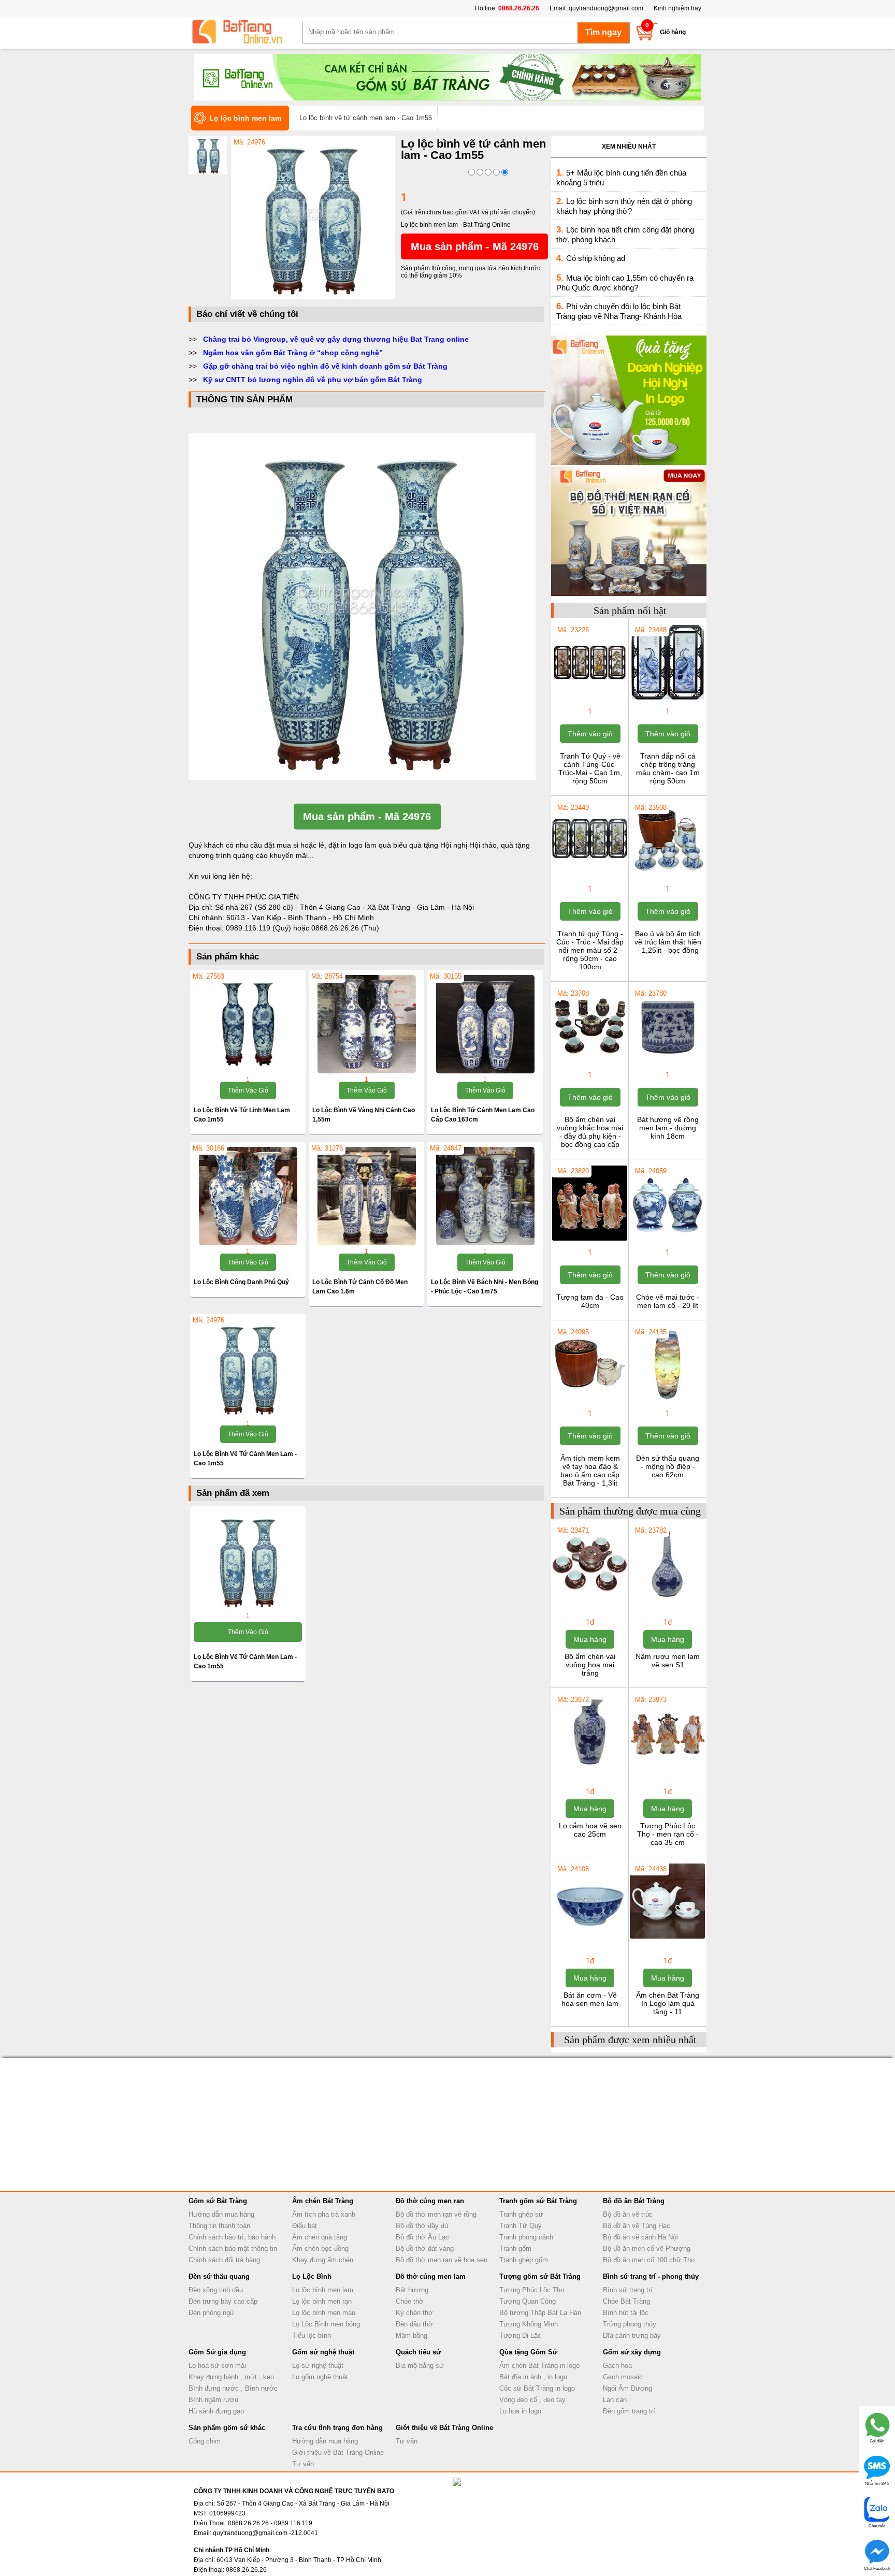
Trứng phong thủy (630, 2324)
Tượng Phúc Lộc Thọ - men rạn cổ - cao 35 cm (668, 1834)
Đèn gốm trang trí (629, 2411)
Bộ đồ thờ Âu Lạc (422, 2237)
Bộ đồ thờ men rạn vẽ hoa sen (442, 2260)
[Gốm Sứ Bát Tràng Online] (246, 32)
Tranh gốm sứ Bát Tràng (538, 2201)
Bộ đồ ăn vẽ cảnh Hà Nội (640, 2237)
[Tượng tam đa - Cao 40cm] (590, 1240)
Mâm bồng (412, 2335)
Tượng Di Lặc (520, 2335)
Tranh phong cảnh (526, 2237)
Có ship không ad (596, 258)
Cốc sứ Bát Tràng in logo (537, 2388)
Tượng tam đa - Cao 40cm (590, 1301)
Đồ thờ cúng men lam (431, 2276)
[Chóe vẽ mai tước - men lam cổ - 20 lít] (667, 1240)
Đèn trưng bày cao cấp (223, 2301)
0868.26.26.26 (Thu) (345, 928)
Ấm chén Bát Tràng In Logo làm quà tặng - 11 (668, 2003)
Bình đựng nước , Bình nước (233, 2388)
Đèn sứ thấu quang (219, 2276)
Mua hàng (590, 1639)
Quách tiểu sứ (418, 2352)
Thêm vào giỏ (248, 1090)
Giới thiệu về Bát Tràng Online (338, 2453)
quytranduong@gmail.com (606, 8)
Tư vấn (303, 2464)
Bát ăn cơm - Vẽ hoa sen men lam (590, 1999)
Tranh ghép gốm (524, 2260)
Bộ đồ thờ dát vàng (425, 2248)
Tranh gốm (515, 2248)
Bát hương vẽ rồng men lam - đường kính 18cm (668, 1128)
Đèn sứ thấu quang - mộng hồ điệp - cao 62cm (668, 1466)
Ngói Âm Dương (627, 2388)
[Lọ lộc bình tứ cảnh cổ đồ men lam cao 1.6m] (366, 1196)
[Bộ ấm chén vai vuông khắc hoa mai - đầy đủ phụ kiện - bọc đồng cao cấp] (590, 1062)
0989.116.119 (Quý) (259, 928)
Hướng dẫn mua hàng (221, 2214)
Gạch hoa (617, 2366)
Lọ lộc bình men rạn (322, 2301)
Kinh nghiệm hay (677, 8)
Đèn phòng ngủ (211, 2313)
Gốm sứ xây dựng (632, 2352)
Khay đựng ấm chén (323, 2260)
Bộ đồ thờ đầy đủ (422, 2226)
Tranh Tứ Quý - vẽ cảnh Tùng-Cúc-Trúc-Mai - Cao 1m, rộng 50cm (590, 768)
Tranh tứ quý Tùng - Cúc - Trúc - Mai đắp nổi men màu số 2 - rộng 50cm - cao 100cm (590, 950)
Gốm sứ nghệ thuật (323, 2352)
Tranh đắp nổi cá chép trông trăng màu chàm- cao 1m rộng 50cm (668, 768)
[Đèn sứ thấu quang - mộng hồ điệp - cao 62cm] (667, 1401)
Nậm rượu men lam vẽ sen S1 (668, 1661)
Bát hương (412, 2290)
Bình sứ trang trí (628, 2290)
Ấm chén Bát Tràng (323, 2201)
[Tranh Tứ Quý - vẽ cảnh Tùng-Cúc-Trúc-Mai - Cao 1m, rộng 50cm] (590, 698)
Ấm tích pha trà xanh (324, 2214)
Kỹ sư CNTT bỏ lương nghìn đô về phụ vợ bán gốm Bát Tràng (313, 380)
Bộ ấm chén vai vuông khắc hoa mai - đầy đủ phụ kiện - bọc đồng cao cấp (590, 1132)
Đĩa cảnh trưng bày (632, 2335)
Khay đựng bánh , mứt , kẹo (231, 2377)
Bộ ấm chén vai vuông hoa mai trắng (590, 1665)
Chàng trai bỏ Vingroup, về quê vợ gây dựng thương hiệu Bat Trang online (336, 339)
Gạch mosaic (623, 2377)
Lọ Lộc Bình (312, 2276)
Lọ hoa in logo (520, 2411)
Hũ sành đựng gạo (216, 2411)
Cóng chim (205, 2441)
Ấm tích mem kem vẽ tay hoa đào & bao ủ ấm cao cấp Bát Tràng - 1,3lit (590, 1471)
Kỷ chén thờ (414, 2313)
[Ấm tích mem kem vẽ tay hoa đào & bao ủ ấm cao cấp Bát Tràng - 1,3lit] (590, 1401)
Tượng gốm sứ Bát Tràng (540, 2276)
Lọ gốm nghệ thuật (320, 2377)
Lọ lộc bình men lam (323, 2290)
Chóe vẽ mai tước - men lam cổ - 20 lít (668, 1301)
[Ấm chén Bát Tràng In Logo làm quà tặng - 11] (667, 1938)
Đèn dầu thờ (414, 2324)
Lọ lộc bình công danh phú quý (241, 1282)
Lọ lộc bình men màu (324, 2313)
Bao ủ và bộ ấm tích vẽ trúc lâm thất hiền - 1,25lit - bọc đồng (668, 942)
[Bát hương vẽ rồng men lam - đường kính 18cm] (667, 1062)
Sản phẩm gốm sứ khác (227, 2428)
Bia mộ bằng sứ (420, 2366)
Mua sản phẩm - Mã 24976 (475, 246)
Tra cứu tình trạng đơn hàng (337, 2428)
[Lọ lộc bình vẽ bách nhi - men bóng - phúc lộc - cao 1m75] (485, 1196)
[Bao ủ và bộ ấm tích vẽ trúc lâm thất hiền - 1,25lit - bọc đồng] (667, 876)
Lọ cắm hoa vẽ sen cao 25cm (590, 1830)
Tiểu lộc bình (312, 2335)
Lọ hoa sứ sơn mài (217, 2366)
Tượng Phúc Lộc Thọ (532, 2290)
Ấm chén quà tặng (320, 2237)
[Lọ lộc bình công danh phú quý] (248, 1196)
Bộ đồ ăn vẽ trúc (628, 2214)
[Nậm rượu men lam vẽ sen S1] (667, 1599)
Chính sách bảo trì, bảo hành (232, 2237)
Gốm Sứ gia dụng (217, 2352)
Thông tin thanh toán (219, 2226)
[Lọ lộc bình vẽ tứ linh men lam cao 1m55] (248, 1024)
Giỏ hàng (673, 32)
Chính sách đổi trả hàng (224, 2260)
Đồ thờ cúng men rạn (430, 2201)
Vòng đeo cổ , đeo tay (532, 2400)
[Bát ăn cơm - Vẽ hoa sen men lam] (590, 1938)
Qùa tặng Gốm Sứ (528, 2352)
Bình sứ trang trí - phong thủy (651, 2276)
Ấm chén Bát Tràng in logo (539, 2366)
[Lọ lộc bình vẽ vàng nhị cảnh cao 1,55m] (366, 1024)
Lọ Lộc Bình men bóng (326, 2324)
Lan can (615, 2400)
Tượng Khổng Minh (529, 2324)
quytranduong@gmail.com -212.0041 (265, 2533)
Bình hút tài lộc (626, 2313)
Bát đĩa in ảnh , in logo (533, 2377)
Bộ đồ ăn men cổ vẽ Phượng (647, 2248)
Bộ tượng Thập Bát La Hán (540, 2313)
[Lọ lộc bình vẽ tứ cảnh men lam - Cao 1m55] (313, 297)
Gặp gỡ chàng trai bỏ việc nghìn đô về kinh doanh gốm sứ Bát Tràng (325, 366)
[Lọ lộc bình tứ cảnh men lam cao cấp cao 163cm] (485, 1024)
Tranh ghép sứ (521, 2214)
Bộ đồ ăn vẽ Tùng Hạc (637, 2226)
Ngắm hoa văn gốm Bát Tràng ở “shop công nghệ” (293, 353)
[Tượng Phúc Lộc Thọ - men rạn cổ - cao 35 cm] (667, 1768)
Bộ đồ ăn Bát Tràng (634, 2201)
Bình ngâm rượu (213, 2400)
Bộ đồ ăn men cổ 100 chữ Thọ (649, 2260)
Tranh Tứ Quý (521, 2226)
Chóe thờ (410, 2301)
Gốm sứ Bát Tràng (218, 2201)
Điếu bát (305, 2226)
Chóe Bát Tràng (626, 2301)
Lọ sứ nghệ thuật (318, 2366)
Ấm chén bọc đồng (320, 2248)
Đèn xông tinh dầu (216, 2290)
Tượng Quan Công (528, 2301)
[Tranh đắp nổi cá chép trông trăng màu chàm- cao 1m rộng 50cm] (667, 698)
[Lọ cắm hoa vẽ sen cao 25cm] (590, 1768)
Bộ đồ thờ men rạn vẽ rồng (436, 2214)
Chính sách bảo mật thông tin (233, 2248)
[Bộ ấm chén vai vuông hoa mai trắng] (590, 1599)
